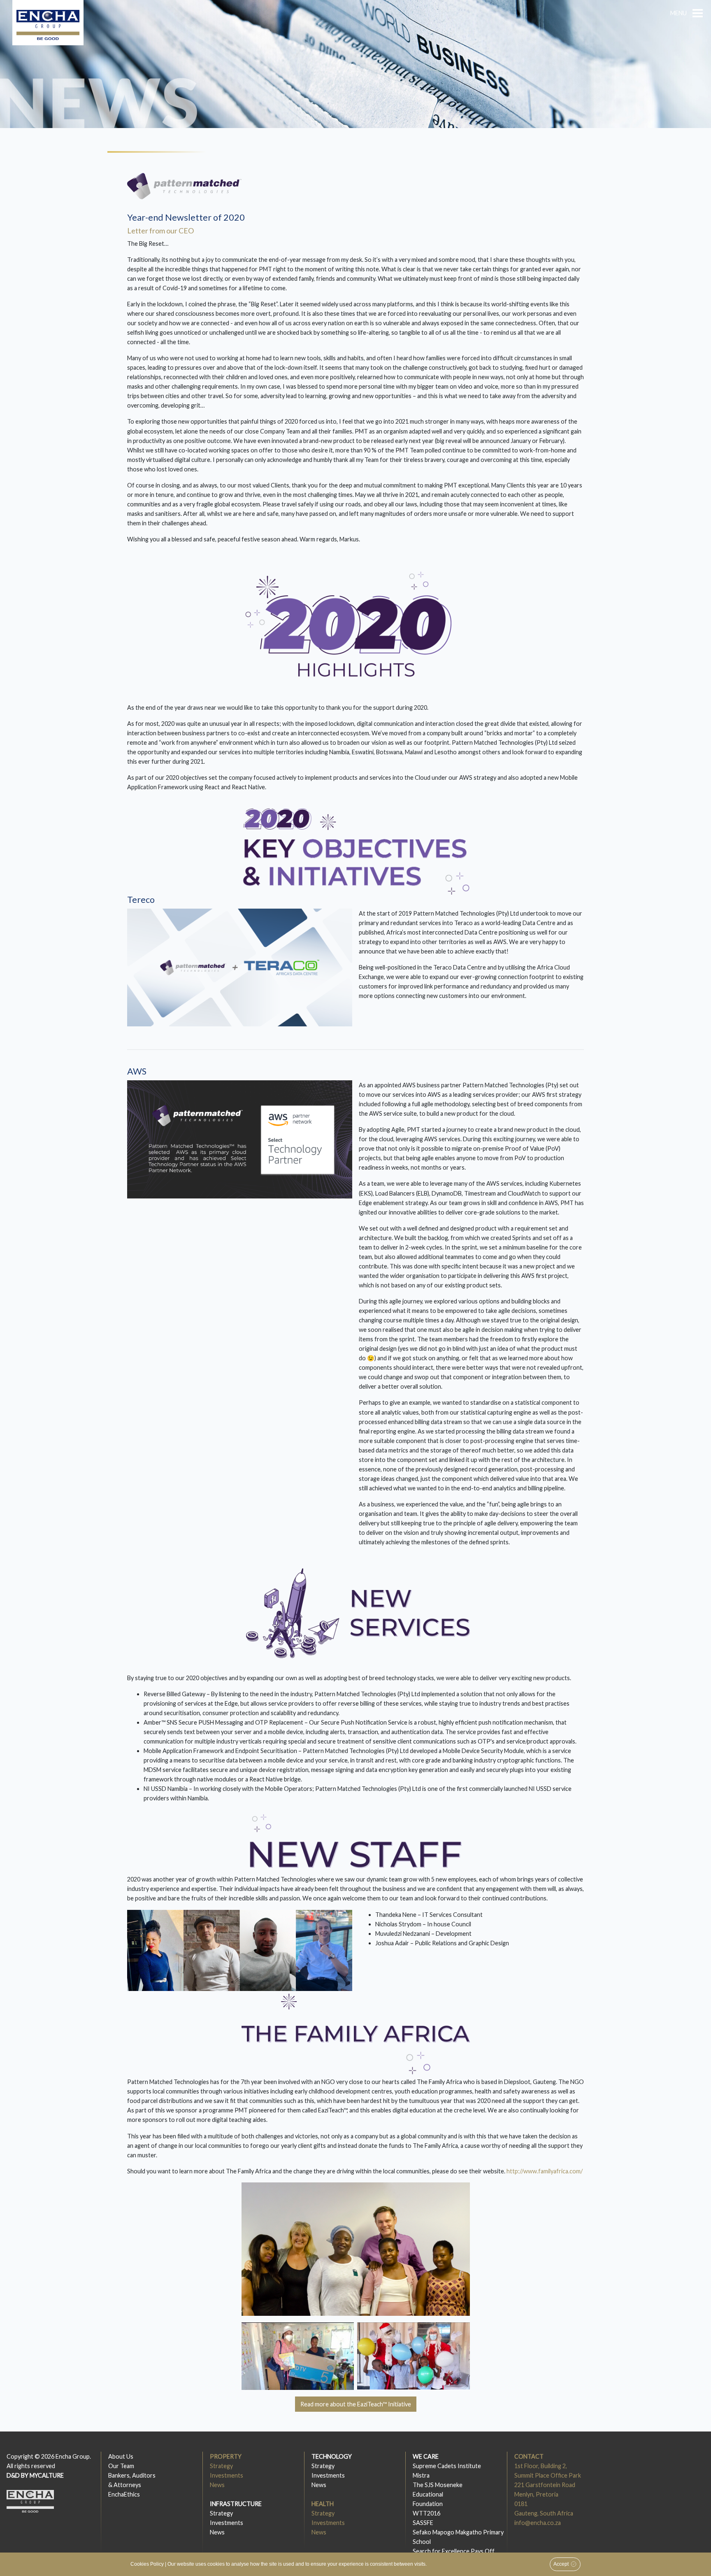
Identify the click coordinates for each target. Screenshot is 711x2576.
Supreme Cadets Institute (447, 2466)
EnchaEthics (124, 2494)
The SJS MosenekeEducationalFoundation (438, 2494)
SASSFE (423, 2523)
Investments (227, 2475)
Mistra (421, 2475)
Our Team (121, 2466)
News (217, 2485)
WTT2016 (426, 2513)
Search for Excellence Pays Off (454, 2551)
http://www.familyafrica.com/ (545, 2171)
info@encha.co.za (538, 2523)
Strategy (221, 2466)
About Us (121, 2456)
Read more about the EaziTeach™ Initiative (356, 2404)
